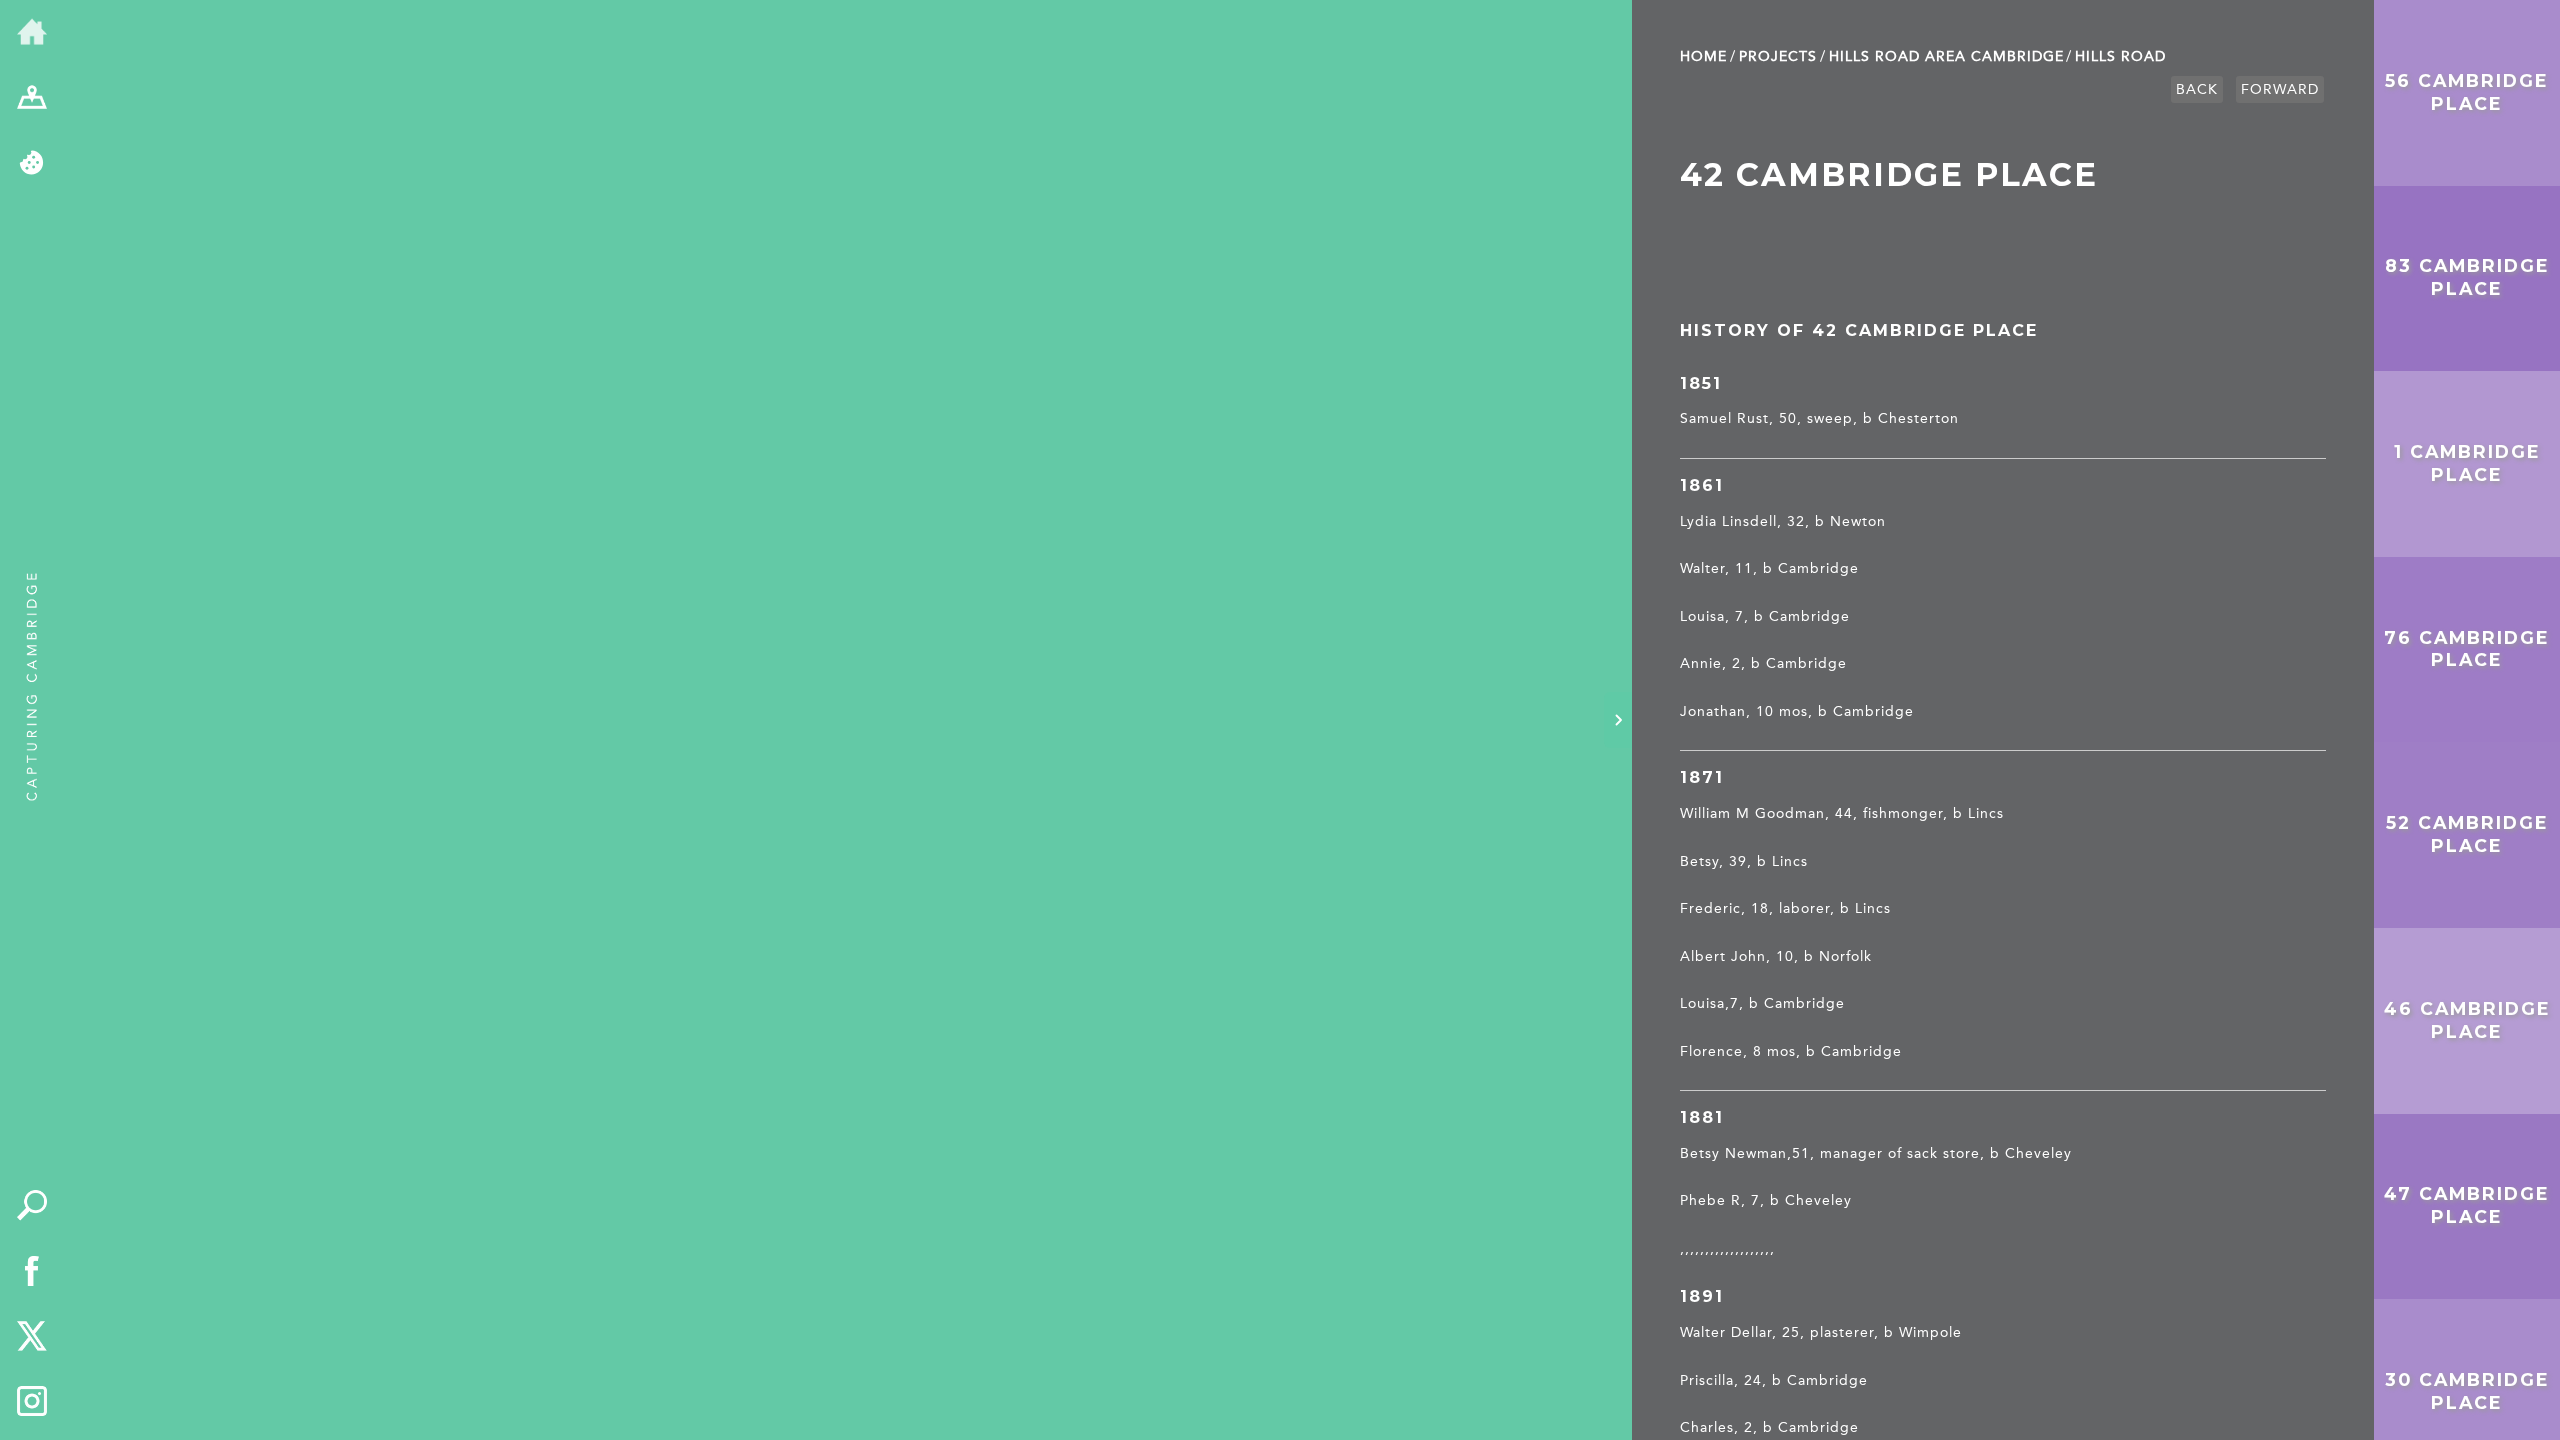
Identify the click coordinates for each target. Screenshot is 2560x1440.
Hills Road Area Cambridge (1946, 56)
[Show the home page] (32, 33)
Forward (2280, 89)
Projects (1778, 56)
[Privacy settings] (32, 164)
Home (1703, 56)
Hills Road (2120, 56)
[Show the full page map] (32, 99)
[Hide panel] (1618, 720)
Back (2197, 89)
